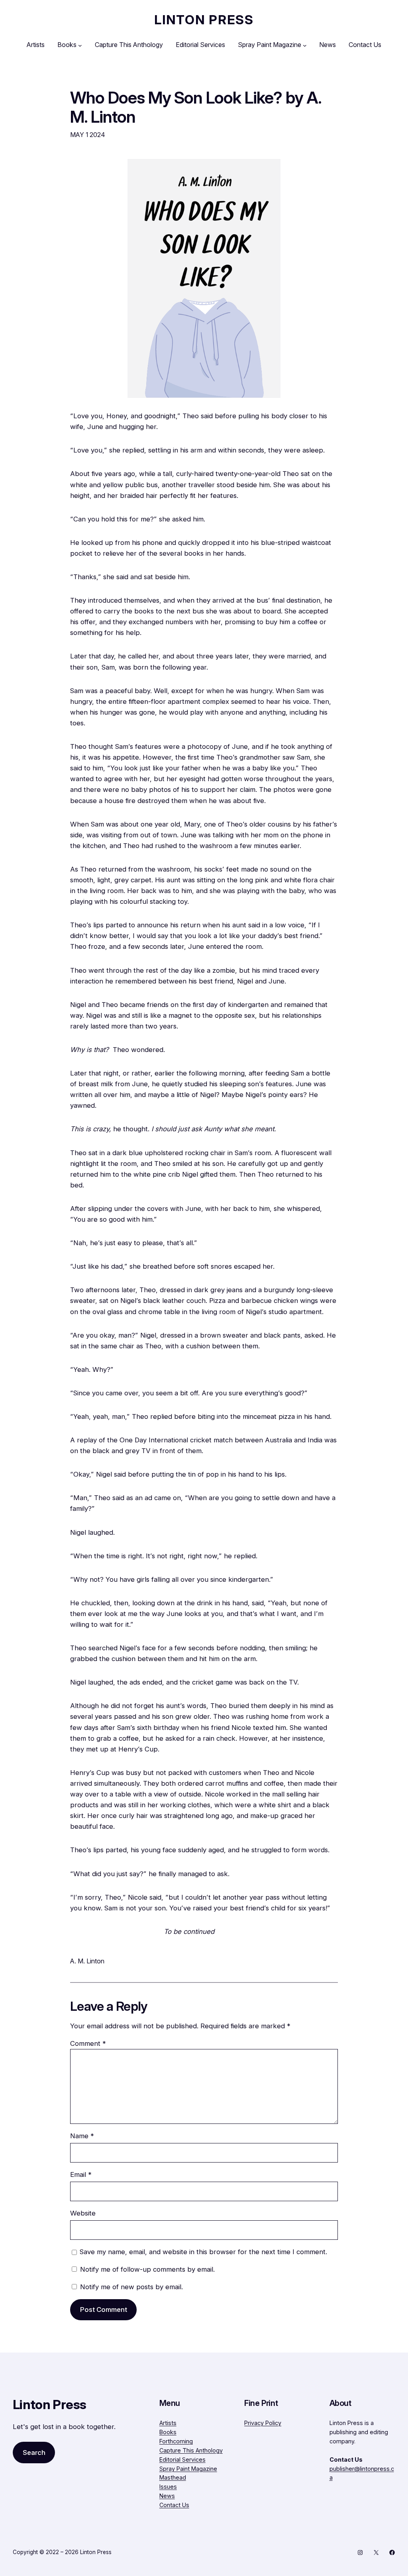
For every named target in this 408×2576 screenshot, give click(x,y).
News (167, 2496)
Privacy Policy (263, 2423)
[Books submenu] (80, 45)
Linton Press (204, 20)
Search (34, 2453)
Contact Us (174, 2505)
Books (168, 2432)
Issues (168, 2487)
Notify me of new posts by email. (131, 2287)
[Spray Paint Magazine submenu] (305, 45)
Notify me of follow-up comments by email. (147, 2269)
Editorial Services (182, 2459)
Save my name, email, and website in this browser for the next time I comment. (203, 2252)
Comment (88, 2043)
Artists (168, 2423)
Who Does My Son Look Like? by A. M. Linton (196, 108)
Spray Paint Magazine (188, 2469)
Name (82, 2136)
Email (81, 2174)
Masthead (173, 2477)
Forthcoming (176, 2441)
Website (83, 2213)
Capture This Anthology (191, 2450)
